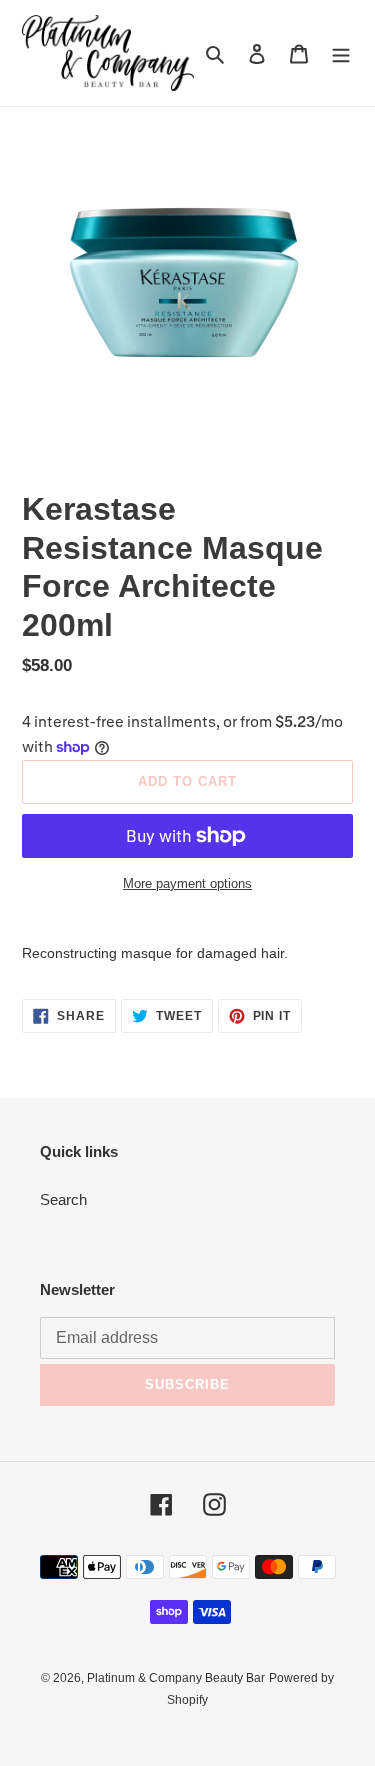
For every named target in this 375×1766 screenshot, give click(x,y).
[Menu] (341, 53)
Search (63, 1199)
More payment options (187, 883)
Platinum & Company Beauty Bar (176, 1678)
